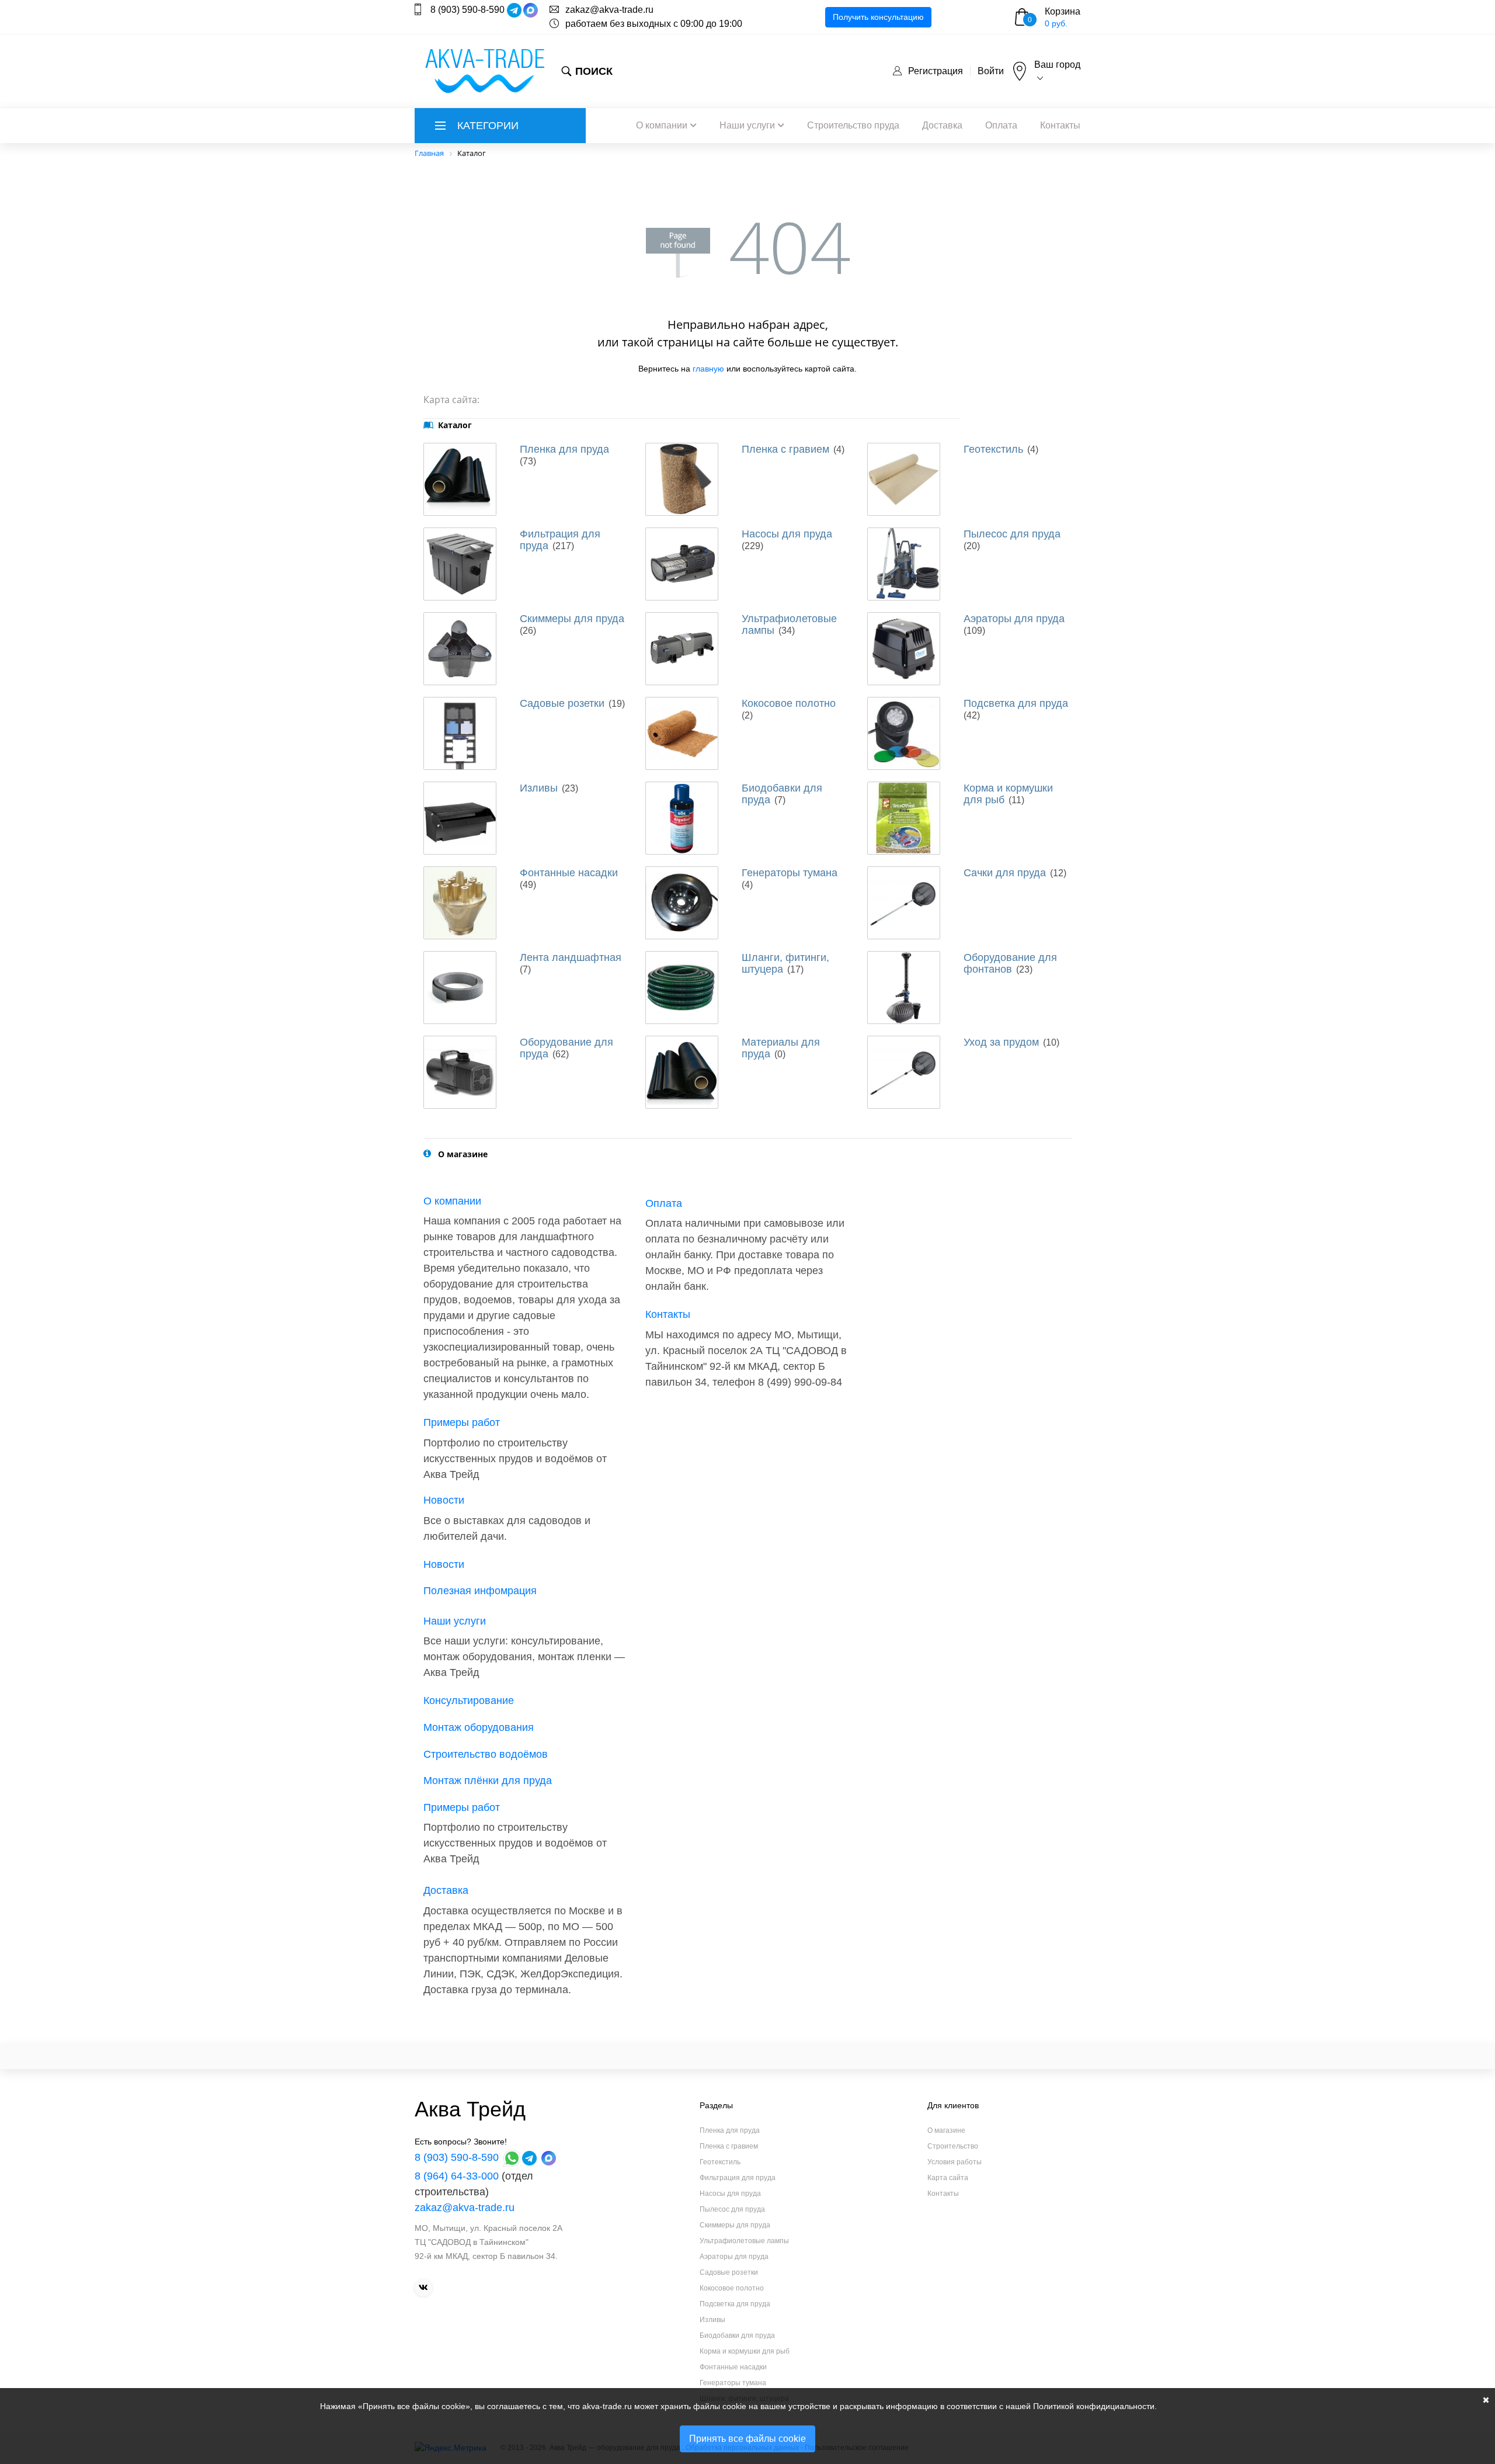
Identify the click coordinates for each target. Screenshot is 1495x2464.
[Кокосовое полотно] (682, 733)
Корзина (1063, 11)
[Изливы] (460, 818)
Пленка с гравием (785, 449)
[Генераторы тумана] (682, 903)
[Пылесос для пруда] (904, 564)
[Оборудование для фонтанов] (904, 988)
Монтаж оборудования (479, 1727)
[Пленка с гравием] (682, 479)
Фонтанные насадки (569, 873)
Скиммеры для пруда (572, 619)
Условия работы (955, 2162)
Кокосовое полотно (789, 703)
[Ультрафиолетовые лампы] (682, 649)
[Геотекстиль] (904, 479)
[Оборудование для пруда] (460, 1072)
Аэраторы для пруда (1014, 619)
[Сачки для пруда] (904, 903)
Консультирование (469, 1700)
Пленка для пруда (564, 449)
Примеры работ (462, 1422)
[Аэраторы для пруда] (904, 649)
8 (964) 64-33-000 (457, 2176)
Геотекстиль (993, 449)
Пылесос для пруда (1012, 534)
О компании (662, 125)
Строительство (953, 2146)
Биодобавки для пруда (737, 2335)
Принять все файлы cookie (747, 2439)
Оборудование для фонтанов (1010, 963)
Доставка (942, 125)
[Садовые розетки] (460, 733)
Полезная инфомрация (480, 1591)
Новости (444, 1500)
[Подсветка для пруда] (904, 733)
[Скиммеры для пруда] (460, 649)
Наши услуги (747, 125)
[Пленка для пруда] (460, 479)
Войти (991, 71)
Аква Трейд (470, 2109)
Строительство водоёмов (486, 1754)
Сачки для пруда (1005, 873)
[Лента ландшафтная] (460, 988)
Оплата (1001, 125)
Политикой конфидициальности (1094, 2406)
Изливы (539, 788)
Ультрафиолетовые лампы (744, 2241)
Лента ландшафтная (571, 957)
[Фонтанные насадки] (460, 903)
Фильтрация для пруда (738, 2178)
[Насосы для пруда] (682, 564)
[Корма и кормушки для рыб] (904, 818)
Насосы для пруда (787, 534)
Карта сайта (948, 2178)
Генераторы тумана (790, 873)
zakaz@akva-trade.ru (609, 10)
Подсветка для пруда (1016, 703)
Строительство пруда (853, 125)
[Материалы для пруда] (682, 1072)
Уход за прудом (1001, 1042)
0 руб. (1056, 23)
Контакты (1060, 125)
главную (708, 369)
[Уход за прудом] (904, 1072)
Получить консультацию (878, 17)
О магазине (946, 2130)
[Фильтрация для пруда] (460, 564)
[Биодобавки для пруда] (682, 818)
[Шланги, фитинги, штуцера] (682, 988)
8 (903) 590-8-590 (467, 10)
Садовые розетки (562, 703)
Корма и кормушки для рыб (745, 2351)
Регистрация (936, 71)
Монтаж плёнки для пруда (488, 1781)
